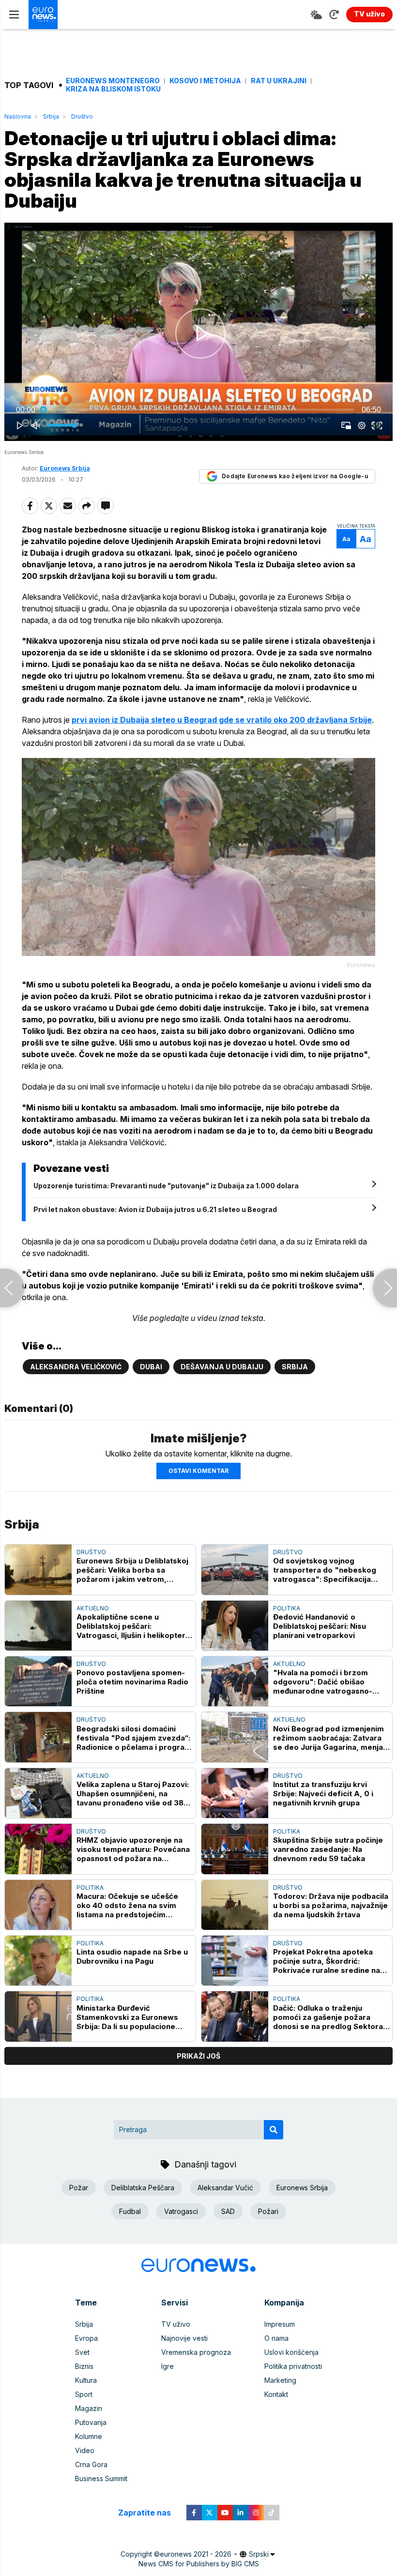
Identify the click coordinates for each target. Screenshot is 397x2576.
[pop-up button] (362, 425)
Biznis (84, 2366)
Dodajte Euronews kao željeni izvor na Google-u (295, 476)
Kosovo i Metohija (205, 81)
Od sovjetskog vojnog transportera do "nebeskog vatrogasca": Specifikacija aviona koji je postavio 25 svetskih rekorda (325, 1570)
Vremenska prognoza (196, 2352)
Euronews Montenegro (113, 81)
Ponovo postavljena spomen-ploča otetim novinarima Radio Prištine (132, 1682)
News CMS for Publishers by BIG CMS (199, 2564)
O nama (276, 2338)
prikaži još (198, 2056)
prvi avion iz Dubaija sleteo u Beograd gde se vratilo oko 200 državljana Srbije (222, 720)
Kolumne (89, 2436)
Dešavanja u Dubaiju (222, 1367)
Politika (287, 1608)
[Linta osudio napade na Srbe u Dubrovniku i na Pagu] (38, 1961)
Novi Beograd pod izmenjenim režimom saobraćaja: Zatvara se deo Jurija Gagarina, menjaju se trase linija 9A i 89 (331, 1738)
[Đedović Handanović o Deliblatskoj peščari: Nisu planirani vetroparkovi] (235, 1626)
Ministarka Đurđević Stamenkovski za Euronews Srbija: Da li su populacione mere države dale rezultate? (130, 2017)
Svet (82, 2352)
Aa (346, 539)
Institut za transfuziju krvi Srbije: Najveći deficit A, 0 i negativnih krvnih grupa (323, 1794)
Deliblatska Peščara (143, 2188)
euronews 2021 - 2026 (196, 2554)
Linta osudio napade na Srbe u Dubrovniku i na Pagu (132, 1956)
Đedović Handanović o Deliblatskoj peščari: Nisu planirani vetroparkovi (320, 1626)
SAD (228, 2211)
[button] (200, 334)
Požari (268, 2211)
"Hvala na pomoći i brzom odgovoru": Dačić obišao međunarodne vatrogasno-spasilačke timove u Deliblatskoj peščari (323, 1682)
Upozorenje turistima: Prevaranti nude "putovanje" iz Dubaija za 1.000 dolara (166, 1186)
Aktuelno (93, 1608)
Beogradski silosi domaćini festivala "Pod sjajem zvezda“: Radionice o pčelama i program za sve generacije (134, 1738)
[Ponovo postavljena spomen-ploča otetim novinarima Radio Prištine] (38, 1681)
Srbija (51, 116)
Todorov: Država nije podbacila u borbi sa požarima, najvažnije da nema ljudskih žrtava (331, 1905)
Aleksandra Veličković (76, 1367)
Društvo (82, 116)
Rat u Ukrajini (279, 81)
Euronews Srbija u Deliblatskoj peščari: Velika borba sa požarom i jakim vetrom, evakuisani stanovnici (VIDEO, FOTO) (132, 1570)
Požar (79, 2188)
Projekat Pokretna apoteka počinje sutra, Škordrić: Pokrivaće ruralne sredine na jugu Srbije (327, 1961)
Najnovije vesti (184, 2338)
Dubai (151, 1367)
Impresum (280, 2324)
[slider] (198, 410)
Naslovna (18, 116)
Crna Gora (91, 2464)
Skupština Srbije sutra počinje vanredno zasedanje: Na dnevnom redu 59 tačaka (328, 1849)
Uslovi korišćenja (291, 2352)
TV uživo (176, 2324)
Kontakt (276, 2394)
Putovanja (91, 2422)
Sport (84, 2394)
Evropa (86, 2338)
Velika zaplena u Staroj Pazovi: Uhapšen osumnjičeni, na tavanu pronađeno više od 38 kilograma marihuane (133, 1794)
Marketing (280, 2380)
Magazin (89, 2408)
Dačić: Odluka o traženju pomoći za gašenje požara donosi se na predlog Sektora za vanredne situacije (328, 2017)
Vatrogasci (181, 2211)
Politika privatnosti (293, 2366)
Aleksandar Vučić (225, 2188)
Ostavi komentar (198, 1471)
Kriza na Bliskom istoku (113, 89)
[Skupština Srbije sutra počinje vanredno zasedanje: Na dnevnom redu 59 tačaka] (235, 1849)
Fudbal (130, 2211)
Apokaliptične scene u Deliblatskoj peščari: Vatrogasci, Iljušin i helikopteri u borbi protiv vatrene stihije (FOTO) (132, 1626)
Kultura (86, 2380)
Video (85, 2450)
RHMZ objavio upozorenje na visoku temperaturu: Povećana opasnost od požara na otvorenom (133, 1849)
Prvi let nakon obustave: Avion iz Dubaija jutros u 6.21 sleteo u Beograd (155, 1209)
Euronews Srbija (302, 2188)
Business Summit (101, 2478)
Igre (168, 2366)
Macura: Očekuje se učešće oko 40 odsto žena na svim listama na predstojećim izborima (127, 1905)
